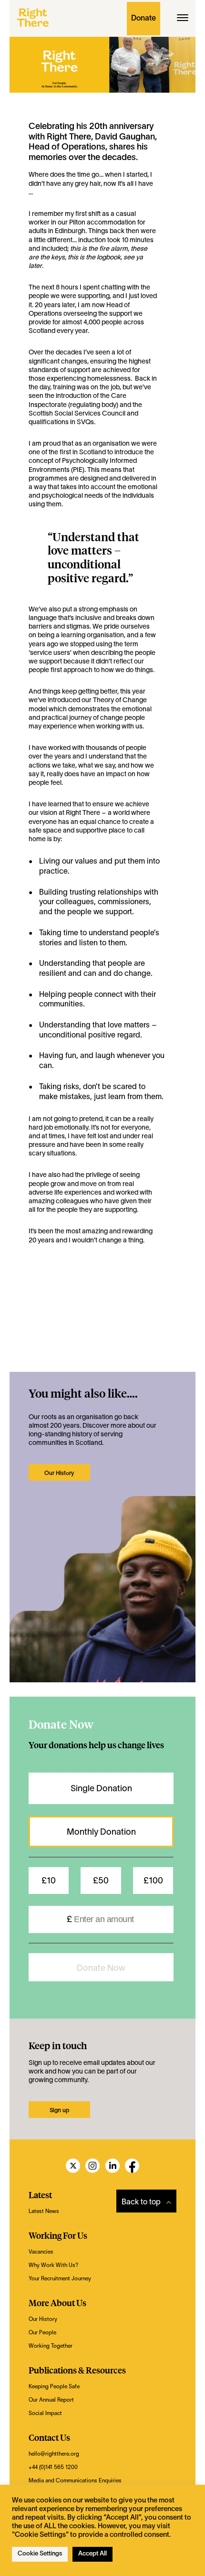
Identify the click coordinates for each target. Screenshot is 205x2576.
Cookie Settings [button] (40, 2554)
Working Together (51, 2346)
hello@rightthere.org (54, 2454)
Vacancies (41, 2252)
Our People (42, 2333)
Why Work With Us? (53, 2266)
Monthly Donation (101, 1833)
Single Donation (101, 1789)
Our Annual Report (51, 2400)
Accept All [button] (92, 2554)
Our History (59, 1473)
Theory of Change (120, 700)
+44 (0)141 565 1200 (53, 2468)
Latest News (44, 2212)
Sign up (59, 2111)
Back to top (141, 2202)
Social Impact (45, 2414)
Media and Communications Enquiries (75, 2481)
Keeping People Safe (54, 2387)
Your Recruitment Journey (60, 2279)
